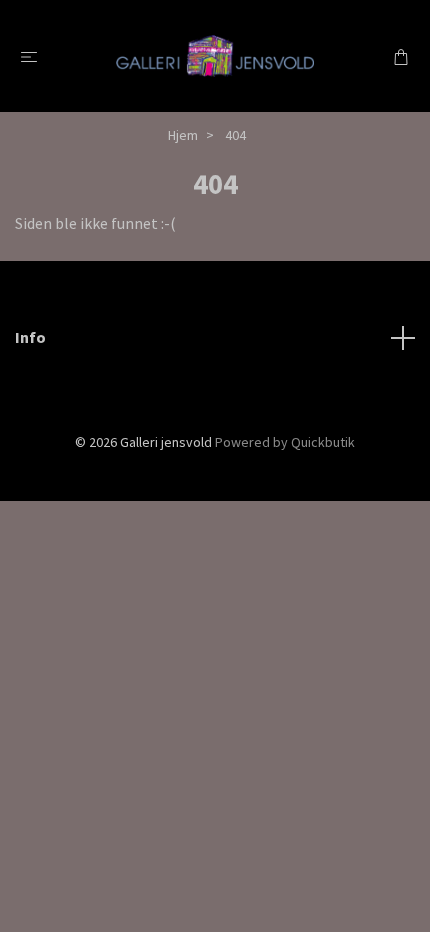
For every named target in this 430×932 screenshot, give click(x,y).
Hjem (183, 135)
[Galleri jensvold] (215, 56)
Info (30, 337)
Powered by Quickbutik (285, 442)
